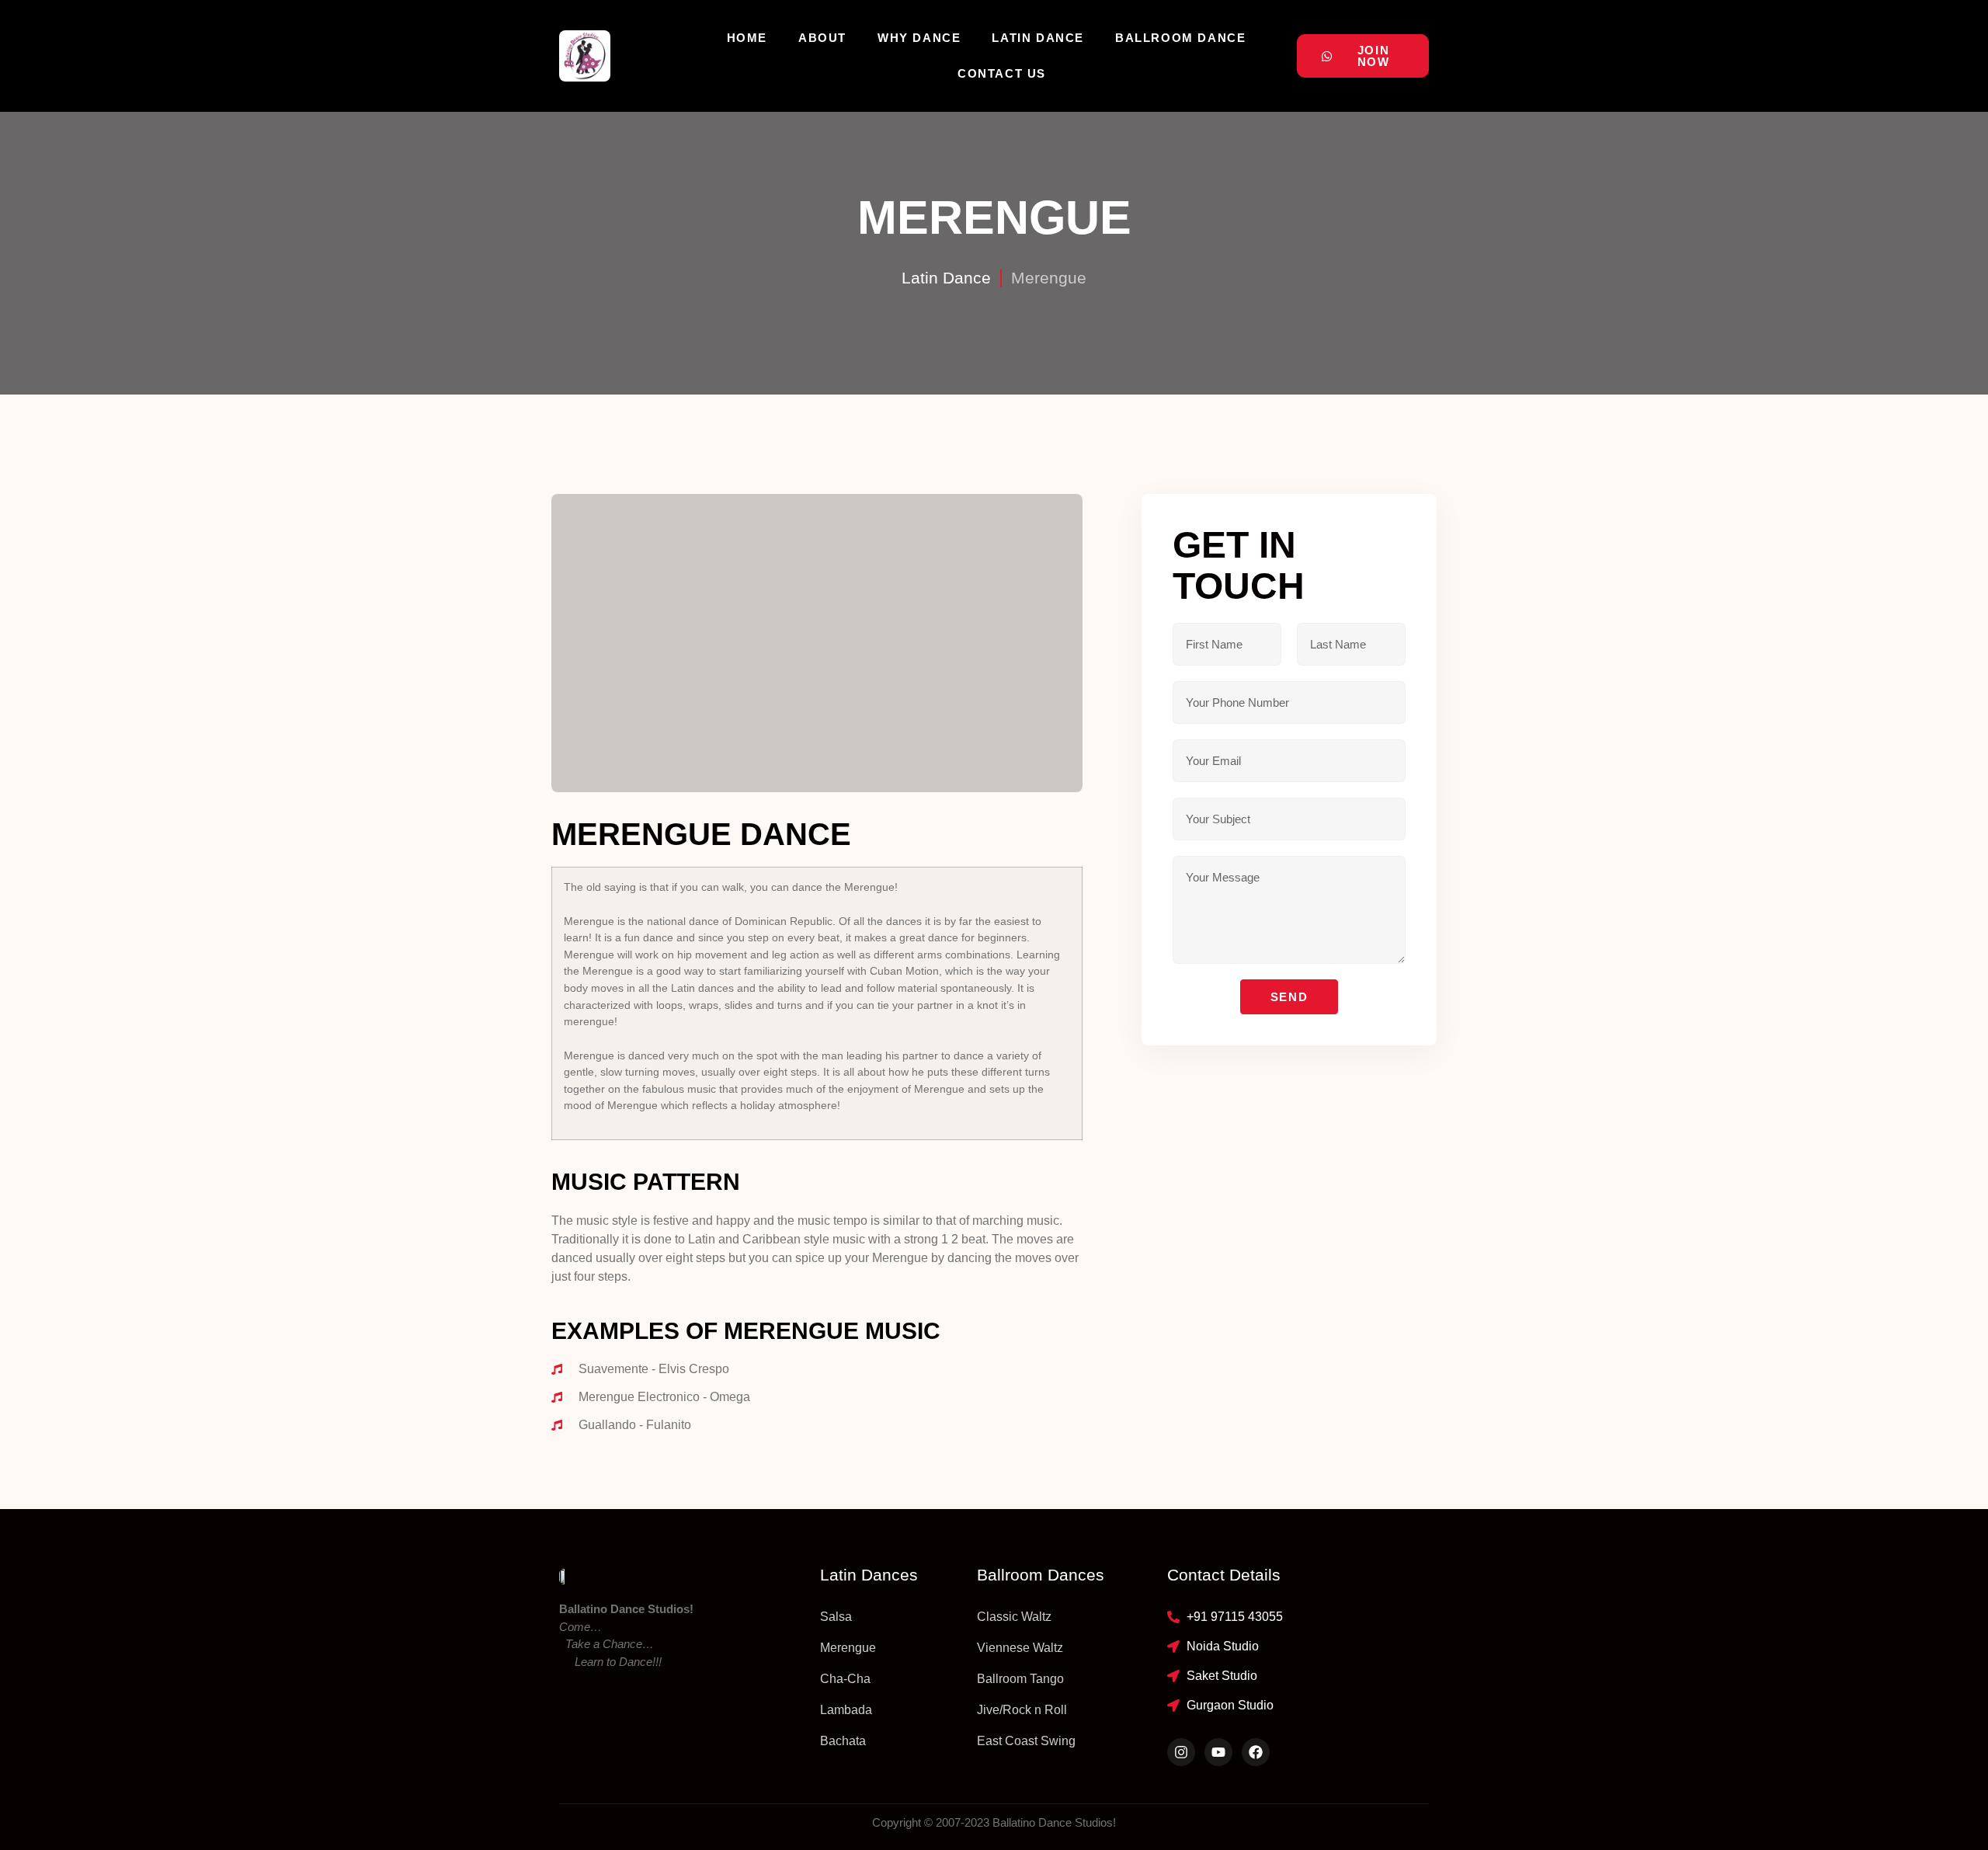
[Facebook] (1256, 1752)
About (822, 38)
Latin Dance (1038, 38)
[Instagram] (1181, 1752)
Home (747, 38)
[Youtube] (1218, 1752)
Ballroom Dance (1180, 38)
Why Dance (919, 38)
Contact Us (1002, 73)
